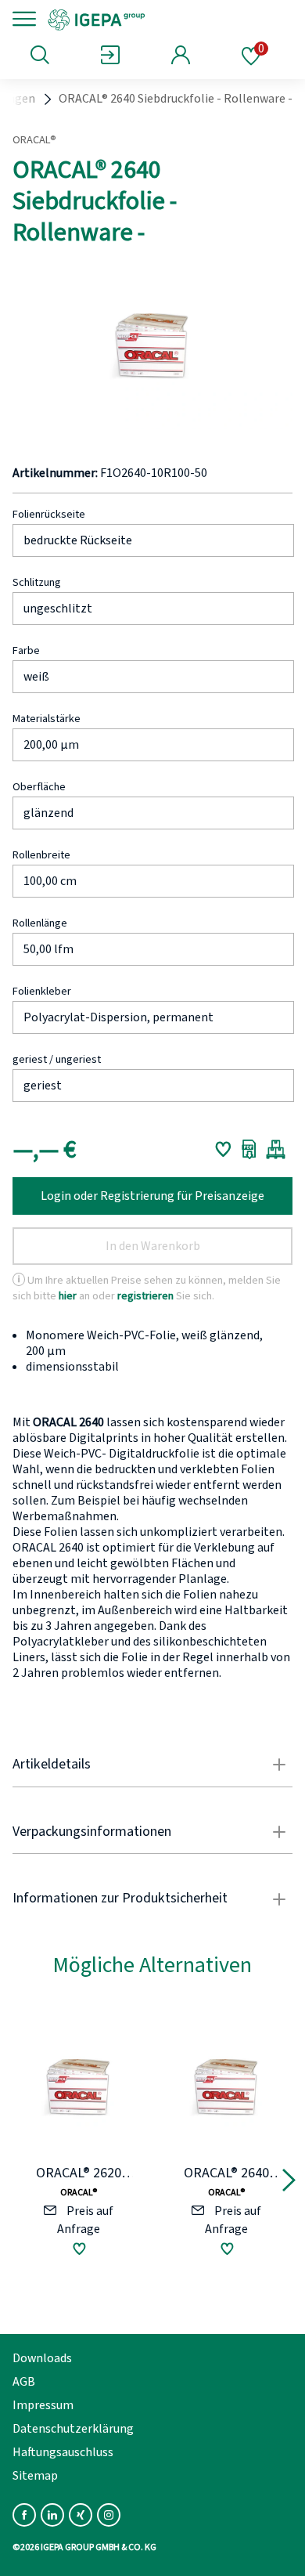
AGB (24, 2382)
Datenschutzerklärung (73, 2429)
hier (68, 1296)
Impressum (43, 2405)
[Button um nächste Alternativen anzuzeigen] (289, 2183)
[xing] (81, 2515)
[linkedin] (52, 2515)
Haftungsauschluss (63, 2452)
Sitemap (35, 2476)
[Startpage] (151, 19)
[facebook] (24, 2515)
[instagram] (109, 2515)
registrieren (145, 1296)
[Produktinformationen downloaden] (249, 1149)
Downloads (42, 2358)
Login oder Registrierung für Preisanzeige (152, 1196)
